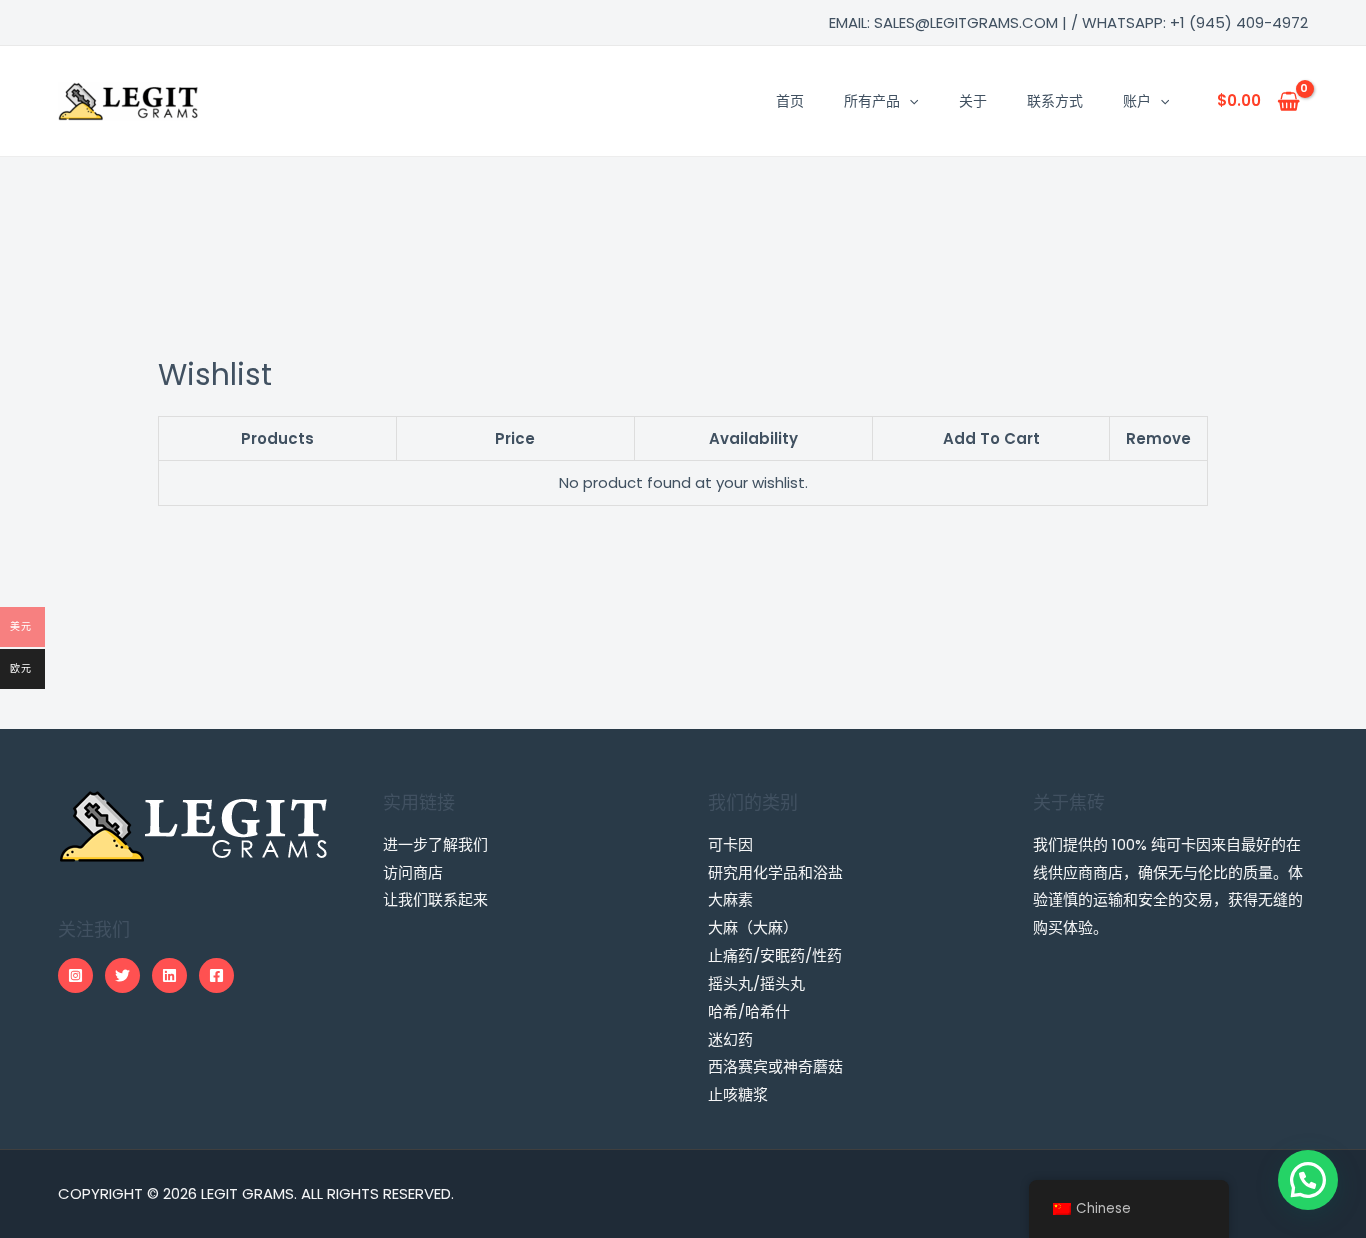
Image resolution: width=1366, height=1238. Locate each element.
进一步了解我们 (435, 844)
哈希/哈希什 (749, 1011)
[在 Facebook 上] (216, 975)
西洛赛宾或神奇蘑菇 (775, 1066)
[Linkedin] (169, 975)
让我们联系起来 (435, 899)
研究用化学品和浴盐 (775, 872)
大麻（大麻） (753, 927)
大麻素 (730, 899)
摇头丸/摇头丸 (756, 983)
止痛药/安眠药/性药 (775, 955)
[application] (909, 101)
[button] (1308, 1180)
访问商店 (413, 872)
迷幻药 (730, 1039)
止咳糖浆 (738, 1094)
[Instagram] (75, 975)
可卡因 (730, 844)
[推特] (122, 975)
